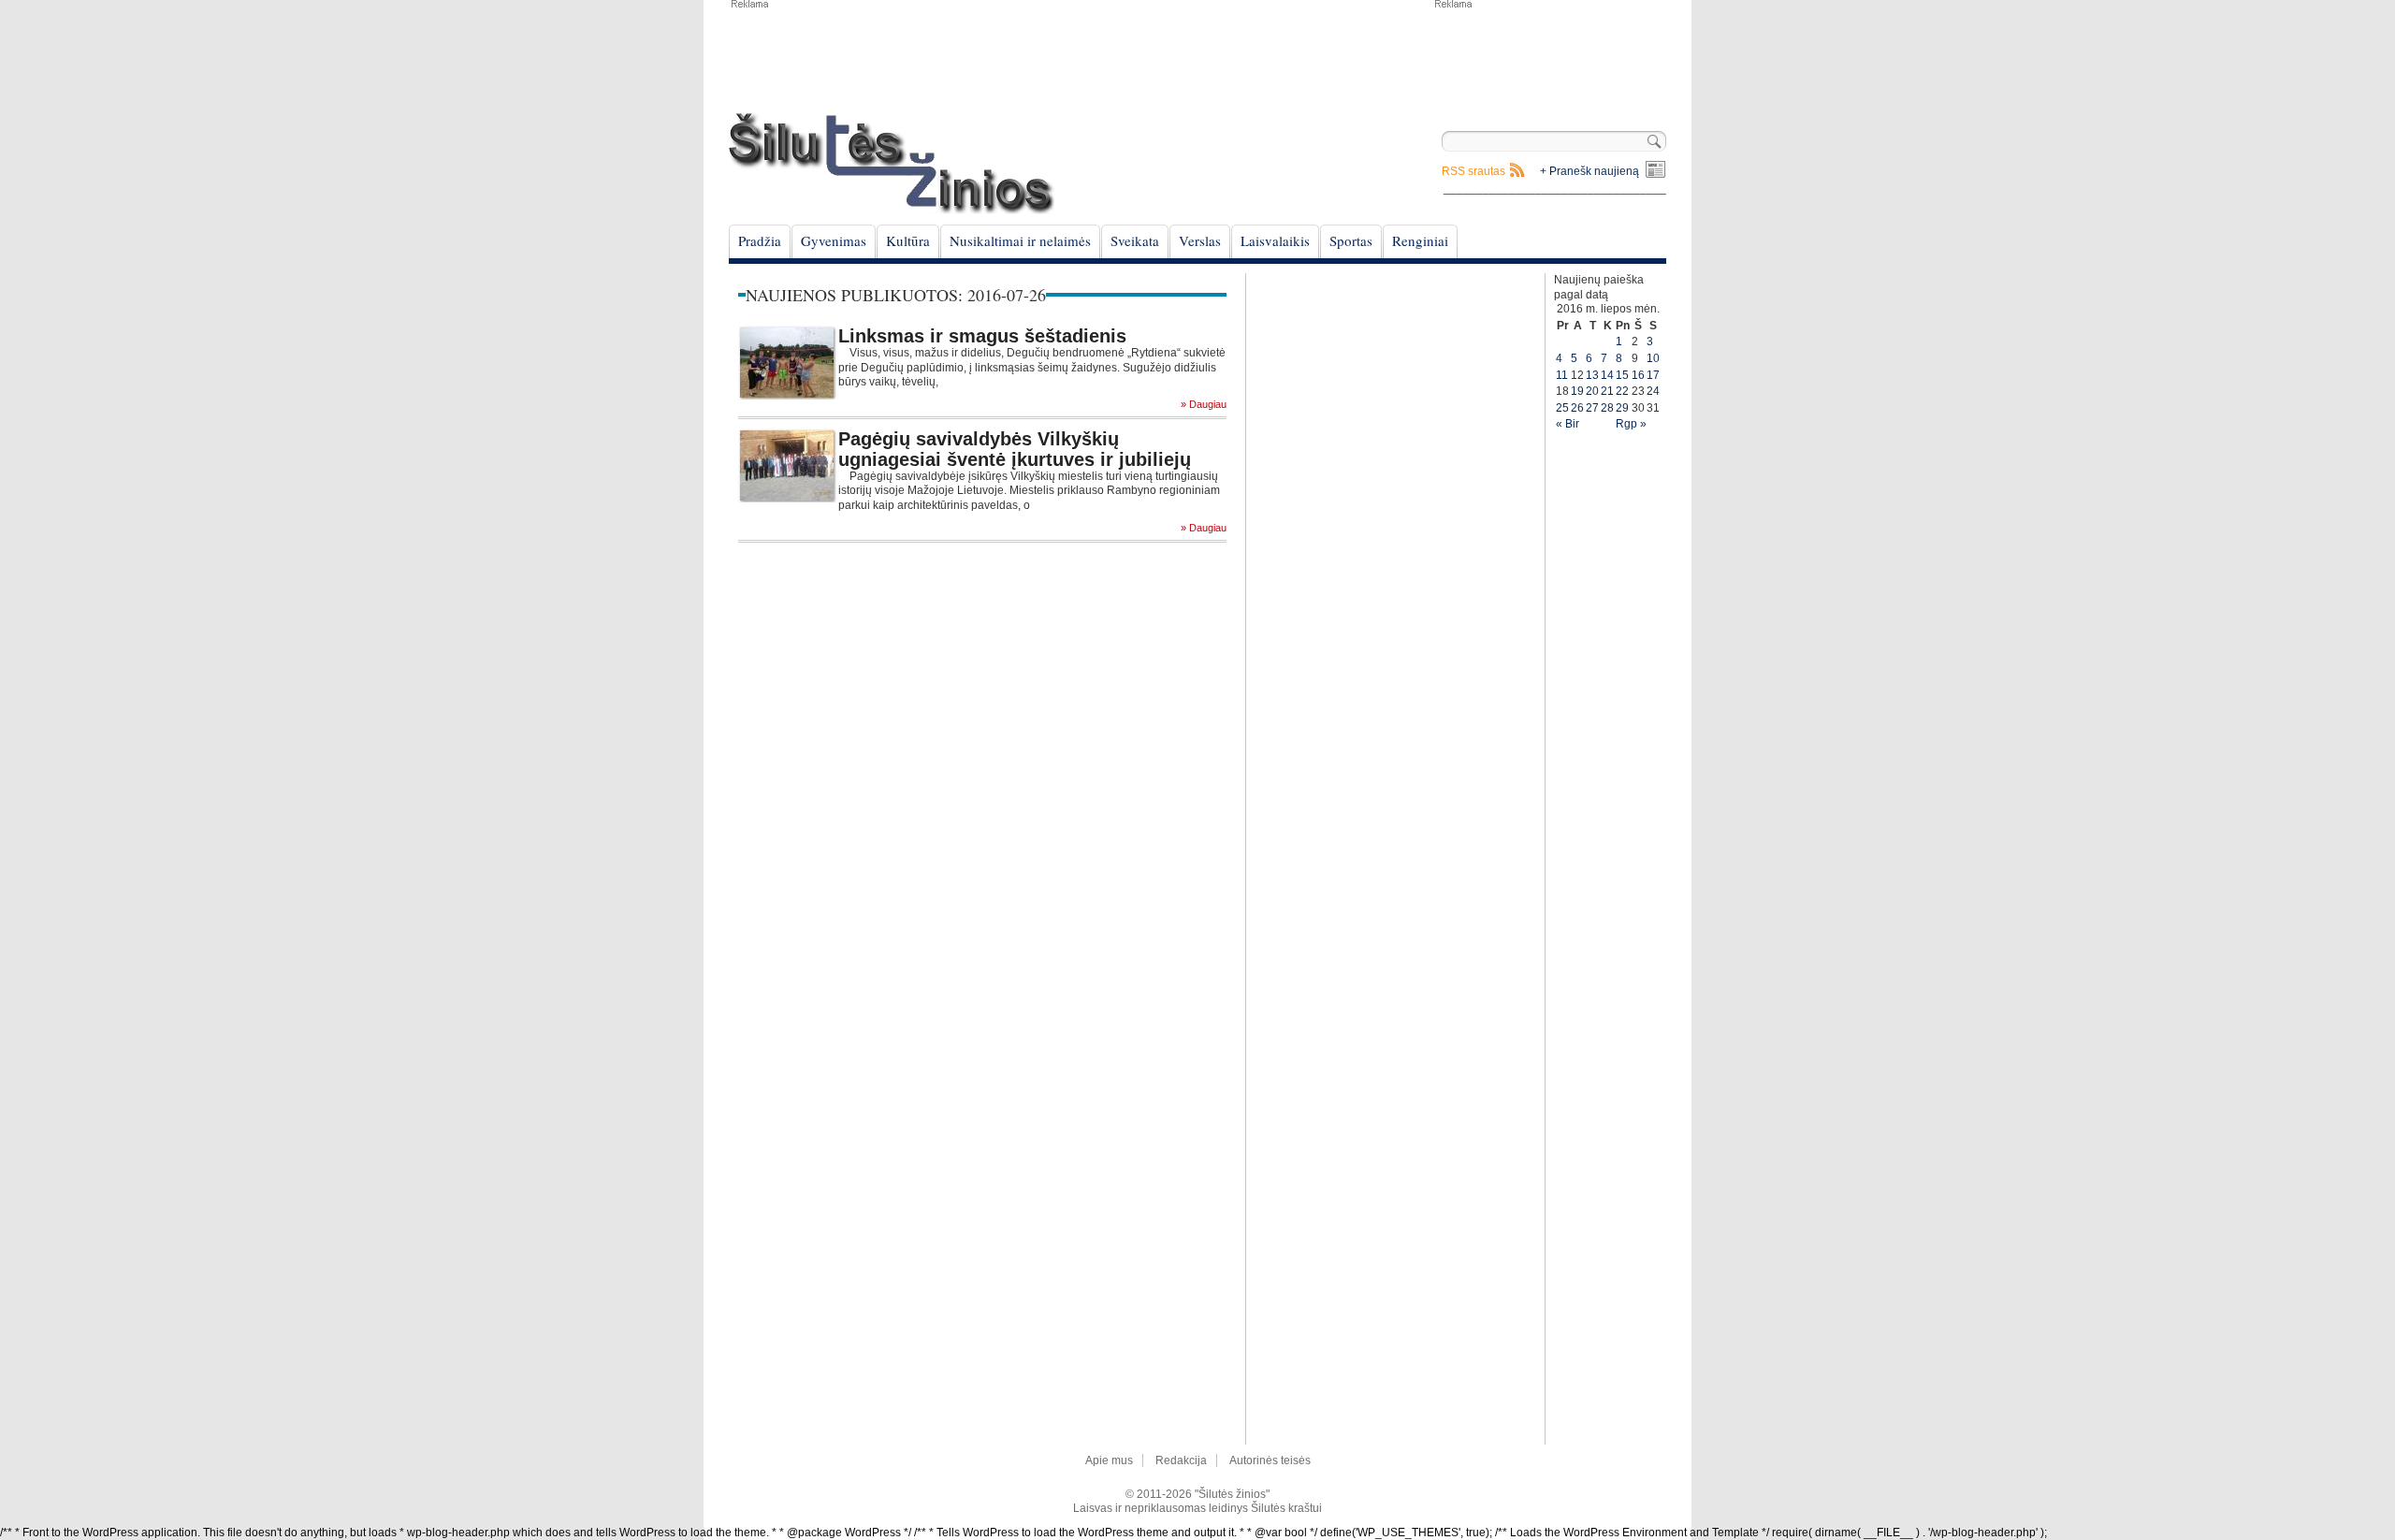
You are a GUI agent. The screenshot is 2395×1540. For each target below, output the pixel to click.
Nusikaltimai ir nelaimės (1020, 240)
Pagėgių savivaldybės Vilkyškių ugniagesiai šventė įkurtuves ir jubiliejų (1015, 449)
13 (1592, 375)
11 (1562, 375)
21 (1607, 391)
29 (1622, 408)
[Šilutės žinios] (892, 163)
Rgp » (1631, 424)
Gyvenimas (834, 240)
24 (1653, 391)
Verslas (1200, 240)
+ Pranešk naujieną (1589, 171)
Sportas (1351, 240)
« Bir (1568, 424)
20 (1592, 391)
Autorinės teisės (1270, 1460)
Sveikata (1135, 240)
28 (1607, 408)
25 (1562, 408)
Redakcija (1181, 1460)
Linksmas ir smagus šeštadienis (982, 336)
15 (1622, 375)
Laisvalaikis (1275, 240)
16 (1638, 375)
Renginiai (1420, 240)
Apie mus (1109, 1460)
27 (1592, 408)
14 (1607, 375)
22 (1622, 391)
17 (1653, 375)
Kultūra (908, 240)
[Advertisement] (1549, 56)
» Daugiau (1204, 405)
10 (1653, 358)
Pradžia (760, 240)
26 (1577, 408)
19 (1577, 391)
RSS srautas (1473, 171)
